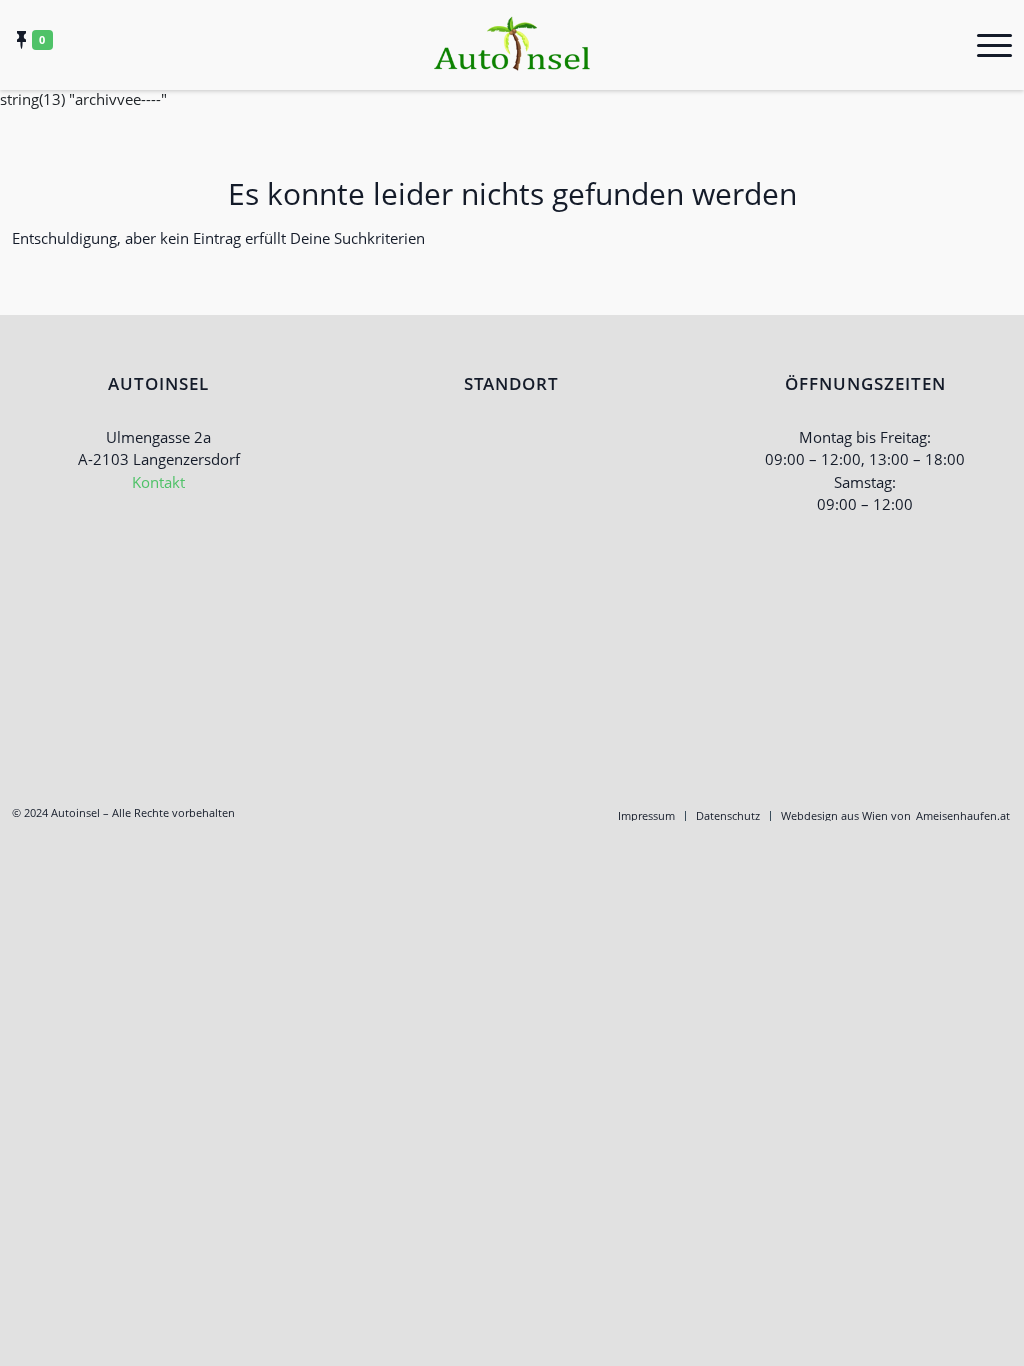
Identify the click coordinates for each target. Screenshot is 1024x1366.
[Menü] (988, 45)
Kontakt (158, 482)
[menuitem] (646, 816)
